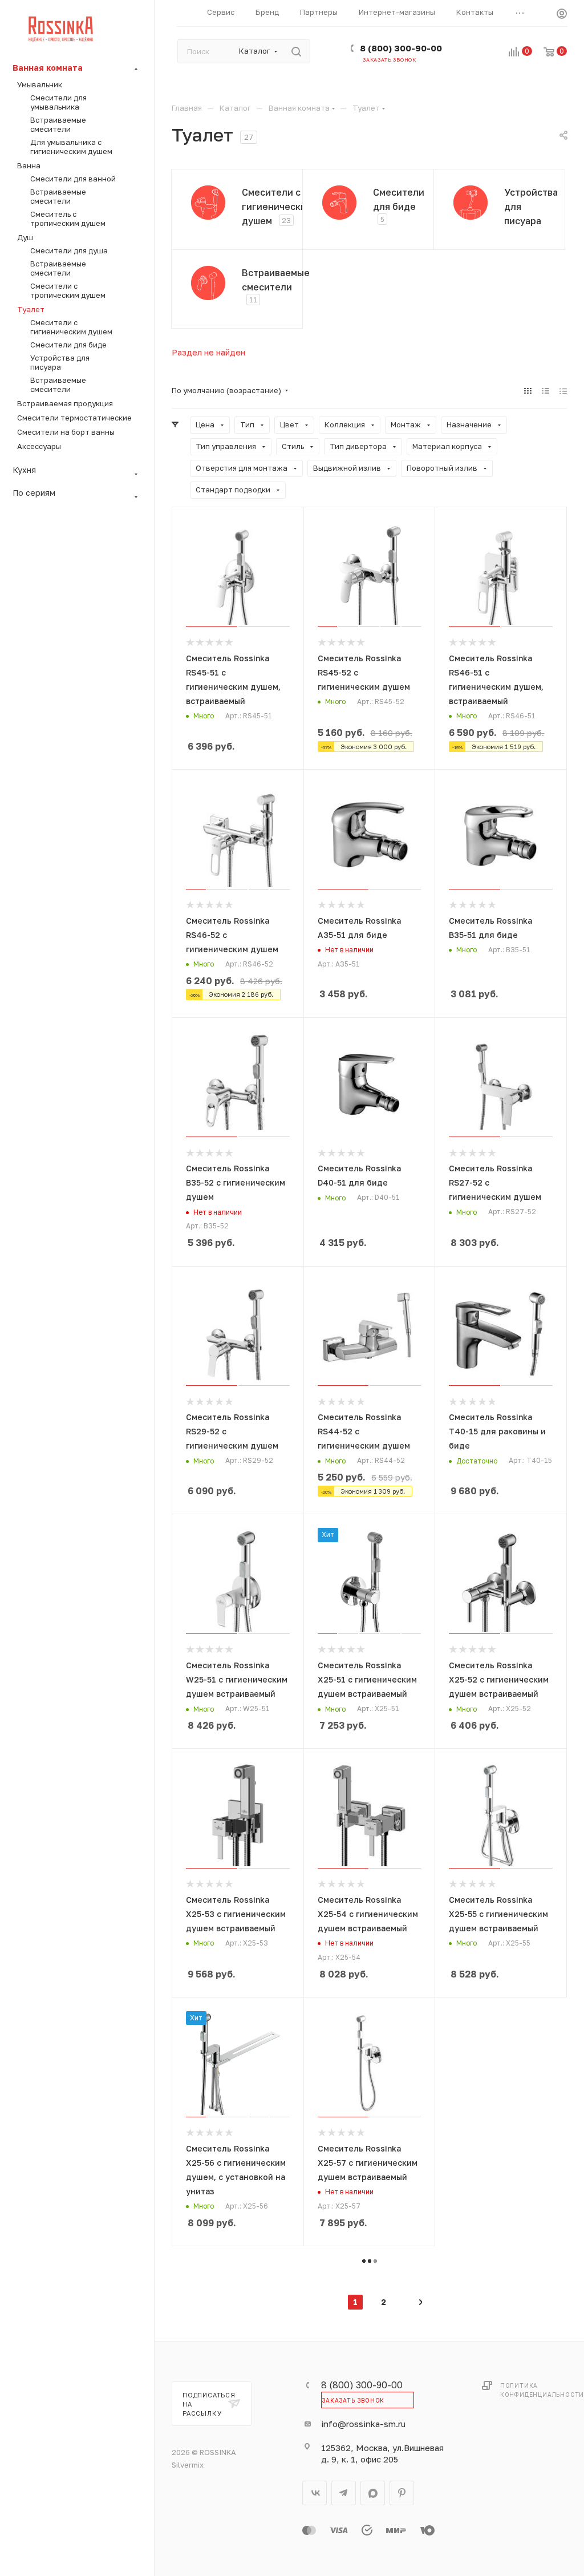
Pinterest (402, 2493)
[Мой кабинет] (562, 15)
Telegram (344, 2493)
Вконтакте (315, 2493)
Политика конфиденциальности (542, 2390)
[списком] (546, 391)
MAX (373, 2493)
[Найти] (296, 51)
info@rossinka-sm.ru (363, 2424)
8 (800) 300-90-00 (401, 48)
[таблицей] (563, 391)
